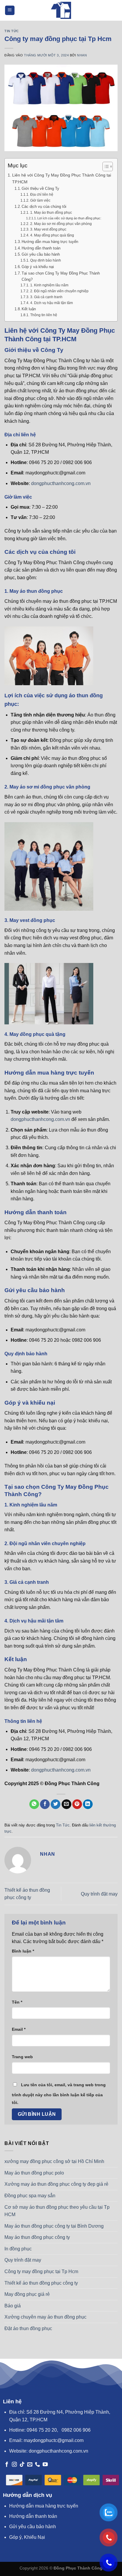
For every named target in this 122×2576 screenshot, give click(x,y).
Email (19, 2029)
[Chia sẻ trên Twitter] (56, 1804)
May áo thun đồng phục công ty (37, 2237)
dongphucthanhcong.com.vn (61, 483)
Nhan (82, 55)
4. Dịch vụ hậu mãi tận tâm (51, 303)
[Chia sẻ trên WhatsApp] (34, 1804)
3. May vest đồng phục (48, 229)
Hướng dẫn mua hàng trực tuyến (50, 242)
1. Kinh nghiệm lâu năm (49, 285)
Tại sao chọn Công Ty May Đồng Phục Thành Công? (61, 276)
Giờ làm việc (40, 200)
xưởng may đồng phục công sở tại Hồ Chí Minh (54, 2161)
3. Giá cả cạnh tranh (46, 297)
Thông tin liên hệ (44, 315)
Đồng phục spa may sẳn (30, 2196)
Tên (17, 2002)
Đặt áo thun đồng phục (28, 2328)
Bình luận (23, 1951)
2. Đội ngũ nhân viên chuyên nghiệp (59, 291)
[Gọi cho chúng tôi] (37, 2465)
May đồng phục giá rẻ (27, 2294)
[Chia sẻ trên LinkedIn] (88, 1804)
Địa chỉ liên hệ (42, 194)
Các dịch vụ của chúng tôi (44, 206)
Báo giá (13, 2306)
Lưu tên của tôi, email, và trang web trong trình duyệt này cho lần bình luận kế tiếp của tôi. (59, 2094)
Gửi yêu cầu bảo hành (41, 254)
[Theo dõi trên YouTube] (45, 2465)
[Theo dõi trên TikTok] (22, 2465)
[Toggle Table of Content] (105, 166)
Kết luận (29, 309)
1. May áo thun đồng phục (51, 212)
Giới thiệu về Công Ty (40, 188)
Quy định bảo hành (45, 260)
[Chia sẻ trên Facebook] (45, 1804)
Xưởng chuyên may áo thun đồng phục (45, 2317)
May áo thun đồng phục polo (34, 2173)
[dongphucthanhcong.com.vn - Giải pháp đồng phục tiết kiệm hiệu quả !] (61, 10)
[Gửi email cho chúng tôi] (30, 2465)
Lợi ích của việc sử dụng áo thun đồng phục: (69, 218)
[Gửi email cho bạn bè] (66, 1804)
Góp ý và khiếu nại (38, 267)
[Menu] (10, 10)
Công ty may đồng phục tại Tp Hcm (41, 2271)
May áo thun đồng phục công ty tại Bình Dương (54, 2226)
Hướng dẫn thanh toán (41, 248)
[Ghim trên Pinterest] (77, 1804)
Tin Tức (12, 31)
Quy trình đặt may (99, 1894)
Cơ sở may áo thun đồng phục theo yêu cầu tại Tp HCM (57, 2211)
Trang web (22, 2057)
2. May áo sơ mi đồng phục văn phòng (61, 224)
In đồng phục (18, 2249)
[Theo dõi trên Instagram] (14, 2465)
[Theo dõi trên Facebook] (7, 2465)
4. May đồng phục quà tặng (52, 235)
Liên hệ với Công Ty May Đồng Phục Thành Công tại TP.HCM (62, 178)
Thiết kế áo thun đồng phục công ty (41, 2283)
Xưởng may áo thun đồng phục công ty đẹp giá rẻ (56, 2184)
